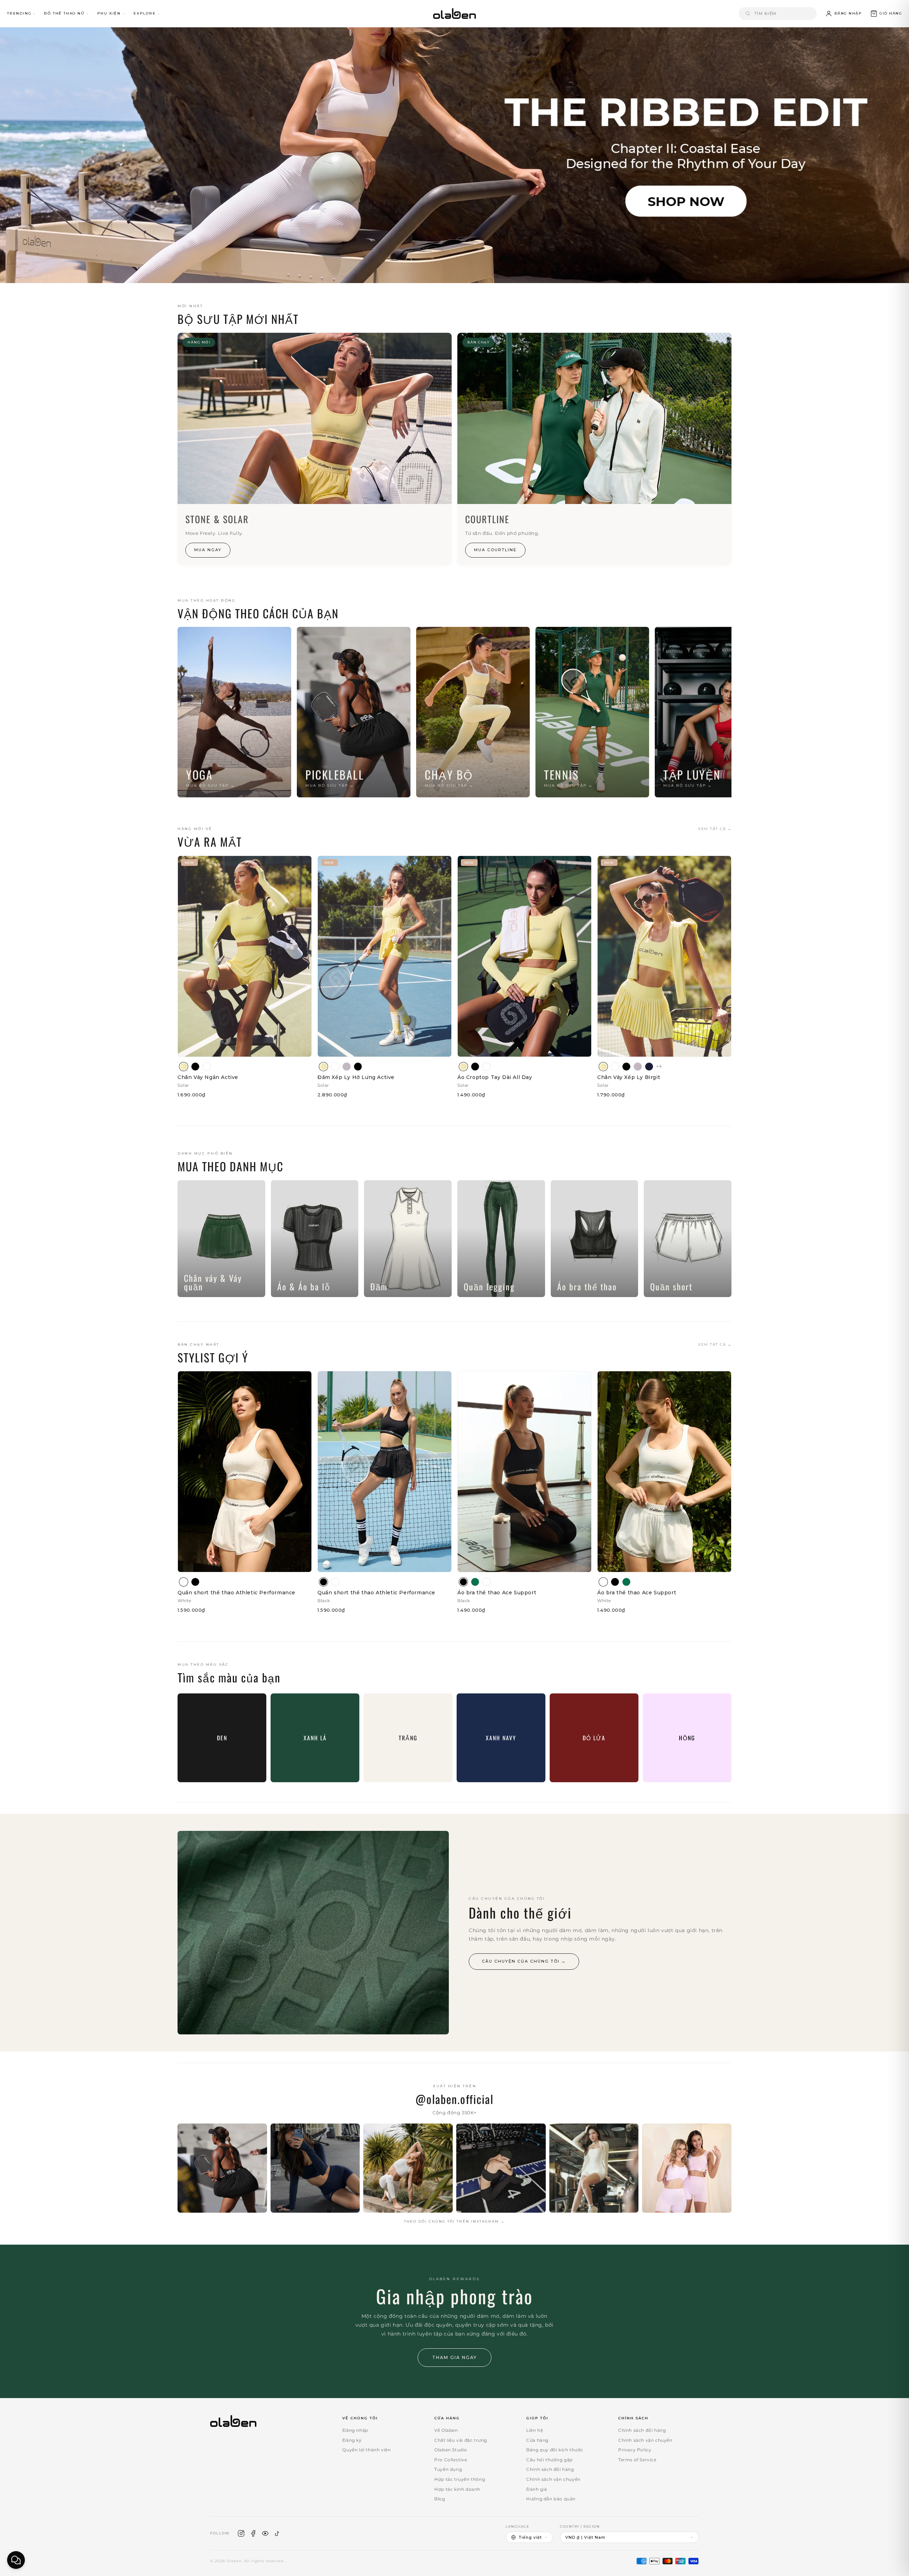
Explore (145, 13)
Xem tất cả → (715, 829)
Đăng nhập (355, 2430)
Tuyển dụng (448, 2469)
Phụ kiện (109, 13)
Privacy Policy (635, 2450)
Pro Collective (451, 2460)
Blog (440, 2499)
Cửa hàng (537, 2440)
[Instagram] (241, 2533)
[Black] (195, 1067)
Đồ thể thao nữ (64, 13)
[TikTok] (277, 2533)
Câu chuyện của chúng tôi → (524, 1961)
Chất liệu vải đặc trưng (461, 2440)
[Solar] (184, 1067)
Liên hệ (535, 2430)
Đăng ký (352, 2440)
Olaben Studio (451, 2450)
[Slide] (454, 155)
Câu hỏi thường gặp (549, 2460)
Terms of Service (637, 2460)
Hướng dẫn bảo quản (551, 2499)
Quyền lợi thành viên (366, 2450)
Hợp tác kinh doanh (457, 2489)
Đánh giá (537, 2489)
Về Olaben (446, 2430)
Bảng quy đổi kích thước (555, 2450)
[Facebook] (253, 2533)
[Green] (475, 1582)
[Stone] (347, 1067)
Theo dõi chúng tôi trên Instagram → (454, 2221)
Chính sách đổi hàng (550, 2469)
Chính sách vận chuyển (553, 2479)
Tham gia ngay (454, 2357)
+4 (659, 1066)
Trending (19, 13)
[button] (886, 13)
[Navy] (649, 1067)
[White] (207, 1067)
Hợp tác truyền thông (460, 2479)
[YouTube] (265, 2533)
